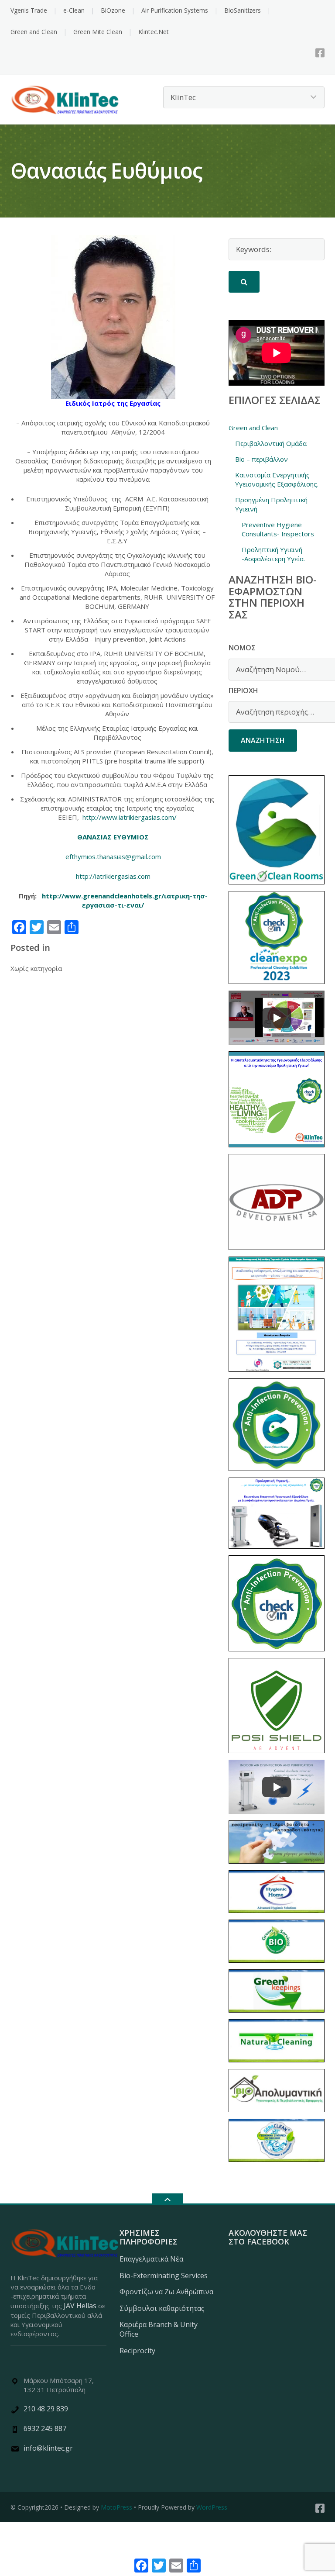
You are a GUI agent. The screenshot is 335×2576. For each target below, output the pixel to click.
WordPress (212, 2507)
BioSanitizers (243, 10)
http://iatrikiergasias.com (113, 876)
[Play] (277, 1018)
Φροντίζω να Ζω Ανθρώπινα (166, 2292)
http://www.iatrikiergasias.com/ (130, 817)
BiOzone (113, 10)
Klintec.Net (154, 32)
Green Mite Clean (98, 32)
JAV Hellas (80, 2306)
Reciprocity (137, 2351)
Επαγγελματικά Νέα (151, 2259)
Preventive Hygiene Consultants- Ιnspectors (278, 529)
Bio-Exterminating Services (164, 2276)
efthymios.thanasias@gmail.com (113, 856)
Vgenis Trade (29, 10)
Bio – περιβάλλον (262, 459)
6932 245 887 (45, 2428)
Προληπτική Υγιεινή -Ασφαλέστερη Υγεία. (273, 554)
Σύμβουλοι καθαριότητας (162, 2308)
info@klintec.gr (48, 2448)
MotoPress (116, 2507)
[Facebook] (320, 53)
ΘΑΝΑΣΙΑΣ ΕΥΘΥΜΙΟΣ (113, 837)
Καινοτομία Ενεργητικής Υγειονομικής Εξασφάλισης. (277, 479)
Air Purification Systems (175, 10)
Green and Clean (34, 32)
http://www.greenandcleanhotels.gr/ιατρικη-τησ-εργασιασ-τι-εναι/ (125, 900)
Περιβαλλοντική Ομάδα (271, 443)
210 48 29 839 (46, 2409)
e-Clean (74, 10)
